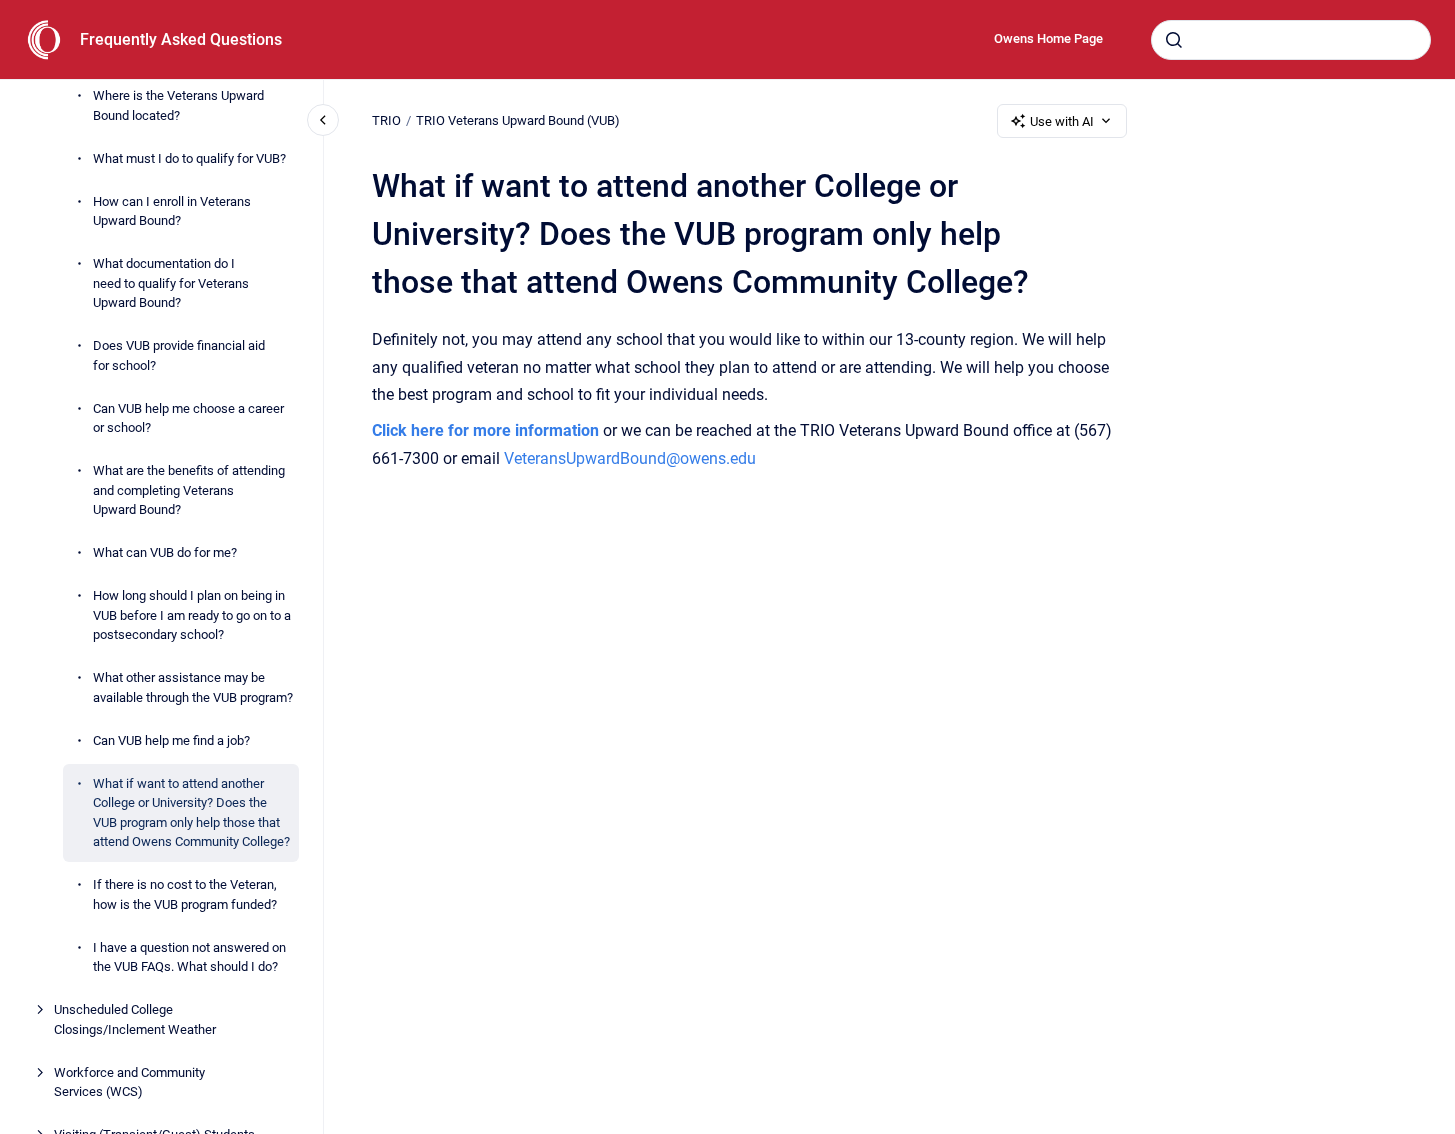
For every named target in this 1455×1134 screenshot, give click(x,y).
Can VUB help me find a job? (171, 740)
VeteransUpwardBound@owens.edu (630, 458)
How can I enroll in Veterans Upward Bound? (172, 211)
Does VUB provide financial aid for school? (179, 355)
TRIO (386, 120)
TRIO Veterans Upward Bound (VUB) (518, 120)
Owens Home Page (1048, 38)
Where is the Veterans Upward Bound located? (178, 105)
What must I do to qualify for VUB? (189, 158)
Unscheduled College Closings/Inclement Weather (135, 1019)
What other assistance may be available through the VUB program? (193, 687)
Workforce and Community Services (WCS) (129, 1082)
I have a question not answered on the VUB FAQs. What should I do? (189, 957)
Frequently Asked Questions (181, 39)
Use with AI (1062, 121)
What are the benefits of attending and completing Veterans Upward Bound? (189, 490)
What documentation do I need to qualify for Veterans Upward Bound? (171, 283)
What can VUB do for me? (165, 552)
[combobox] (1291, 40)
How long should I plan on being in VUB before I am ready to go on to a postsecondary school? (192, 615)
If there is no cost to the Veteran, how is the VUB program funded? (185, 894)
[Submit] (1174, 40)
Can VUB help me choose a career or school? (188, 418)
